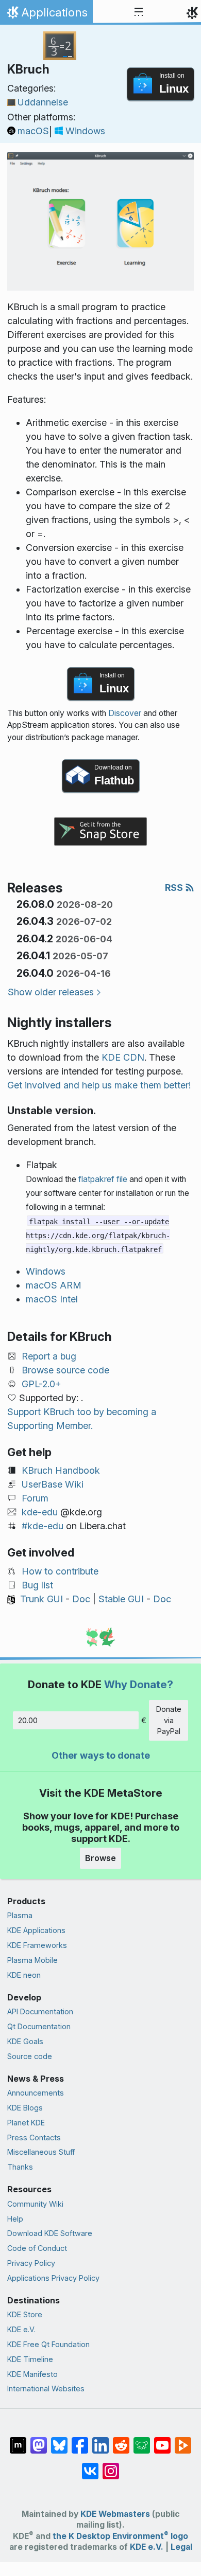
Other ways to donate (101, 1755)
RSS (175, 888)
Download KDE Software (50, 2233)
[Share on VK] (90, 2466)
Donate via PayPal (169, 1720)
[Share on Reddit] (121, 2440)
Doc (81, 1599)
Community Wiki (35, 2204)
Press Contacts (34, 2137)
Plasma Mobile (32, 1960)
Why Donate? (139, 1684)
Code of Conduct (37, 2248)
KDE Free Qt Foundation (48, 2344)
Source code (30, 2056)
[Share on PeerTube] (183, 2440)
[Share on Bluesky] (59, 2440)
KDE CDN (123, 1057)
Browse (100, 1858)
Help (15, 2219)
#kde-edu (43, 1526)
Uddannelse (43, 102)
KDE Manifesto (32, 2374)
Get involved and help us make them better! (99, 1085)
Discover (125, 713)
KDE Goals (25, 2041)
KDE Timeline (30, 2359)
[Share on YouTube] (162, 2440)
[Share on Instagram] (111, 2466)
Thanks (20, 2167)
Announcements (36, 2093)
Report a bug (49, 1356)
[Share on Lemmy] (142, 2440)
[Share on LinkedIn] (100, 2440)
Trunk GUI (41, 1599)
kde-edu (40, 1512)
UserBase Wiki (53, 1484)
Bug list (37, 1585)
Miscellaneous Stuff (41, 2152)
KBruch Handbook (61, 1470)
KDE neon (24, 1975)
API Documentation (40, 2011)
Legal (181, 2547)
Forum (35, 1498)
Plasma (20, 1915)
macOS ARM (54, 1285)
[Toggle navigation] (139, 12)
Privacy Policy (31, 2263)
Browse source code (65, 1370)
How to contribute (60, 1571)
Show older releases (51, 992)
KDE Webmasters (115, 2514)
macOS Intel (52, 1299)
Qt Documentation (39, 2026)
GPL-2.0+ (41, 1384)
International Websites (46, 2389)
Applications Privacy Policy (53, 2278)
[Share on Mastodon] (39, 2440)
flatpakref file (103, 1179)
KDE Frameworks (37, 1945)
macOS (33, 131)
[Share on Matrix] (18, 2440)
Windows (85, 131)
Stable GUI (121, 1599)
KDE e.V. (21, 2329)
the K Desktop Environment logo (120, 2536)
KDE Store (25, 2314)
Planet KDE (26, 2123)
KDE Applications (36, 1930)
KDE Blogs (25, 2108)
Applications (46, 15)
